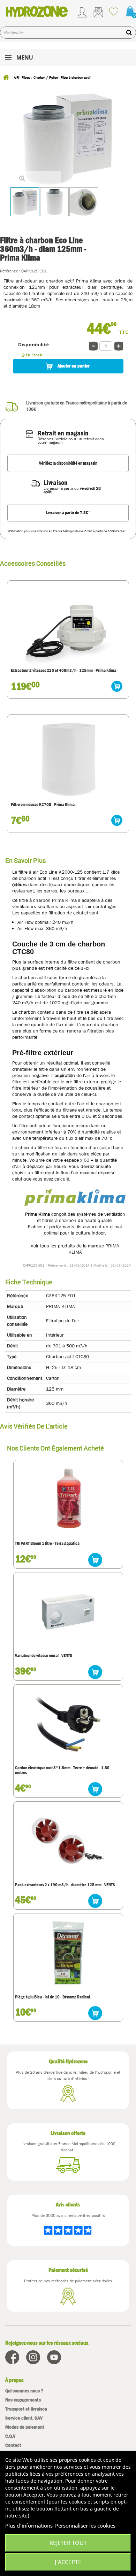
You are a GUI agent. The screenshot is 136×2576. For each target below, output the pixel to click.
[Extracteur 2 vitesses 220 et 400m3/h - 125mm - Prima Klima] (68, 624)
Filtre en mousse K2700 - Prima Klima (43, 805)
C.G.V (10, 2436)
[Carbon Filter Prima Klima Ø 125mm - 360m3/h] (25, 202)
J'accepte (68, 2562)
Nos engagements (23, 2400)
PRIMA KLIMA (61, 1306)
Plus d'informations (29, 2525)
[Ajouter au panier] (117, 686)
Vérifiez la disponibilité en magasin (68, 463)
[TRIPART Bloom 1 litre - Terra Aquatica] (68, 1500)
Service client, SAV (24, 2418)
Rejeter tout (68, 2543)
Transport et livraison (26, 2409)
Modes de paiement (25, 2427)
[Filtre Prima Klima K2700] (68, 758)
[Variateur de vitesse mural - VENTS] (68, 1612)
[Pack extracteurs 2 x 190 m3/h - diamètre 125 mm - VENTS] (68, 1841)
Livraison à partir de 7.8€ (68, 512)
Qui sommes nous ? (24, 2391)
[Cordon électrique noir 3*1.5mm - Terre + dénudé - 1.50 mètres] (68, 1724)
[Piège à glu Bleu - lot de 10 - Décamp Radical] (68, 1953)
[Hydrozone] (37, 11)
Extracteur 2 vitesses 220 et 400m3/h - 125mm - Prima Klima (63, 671)
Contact (13, 2445)
